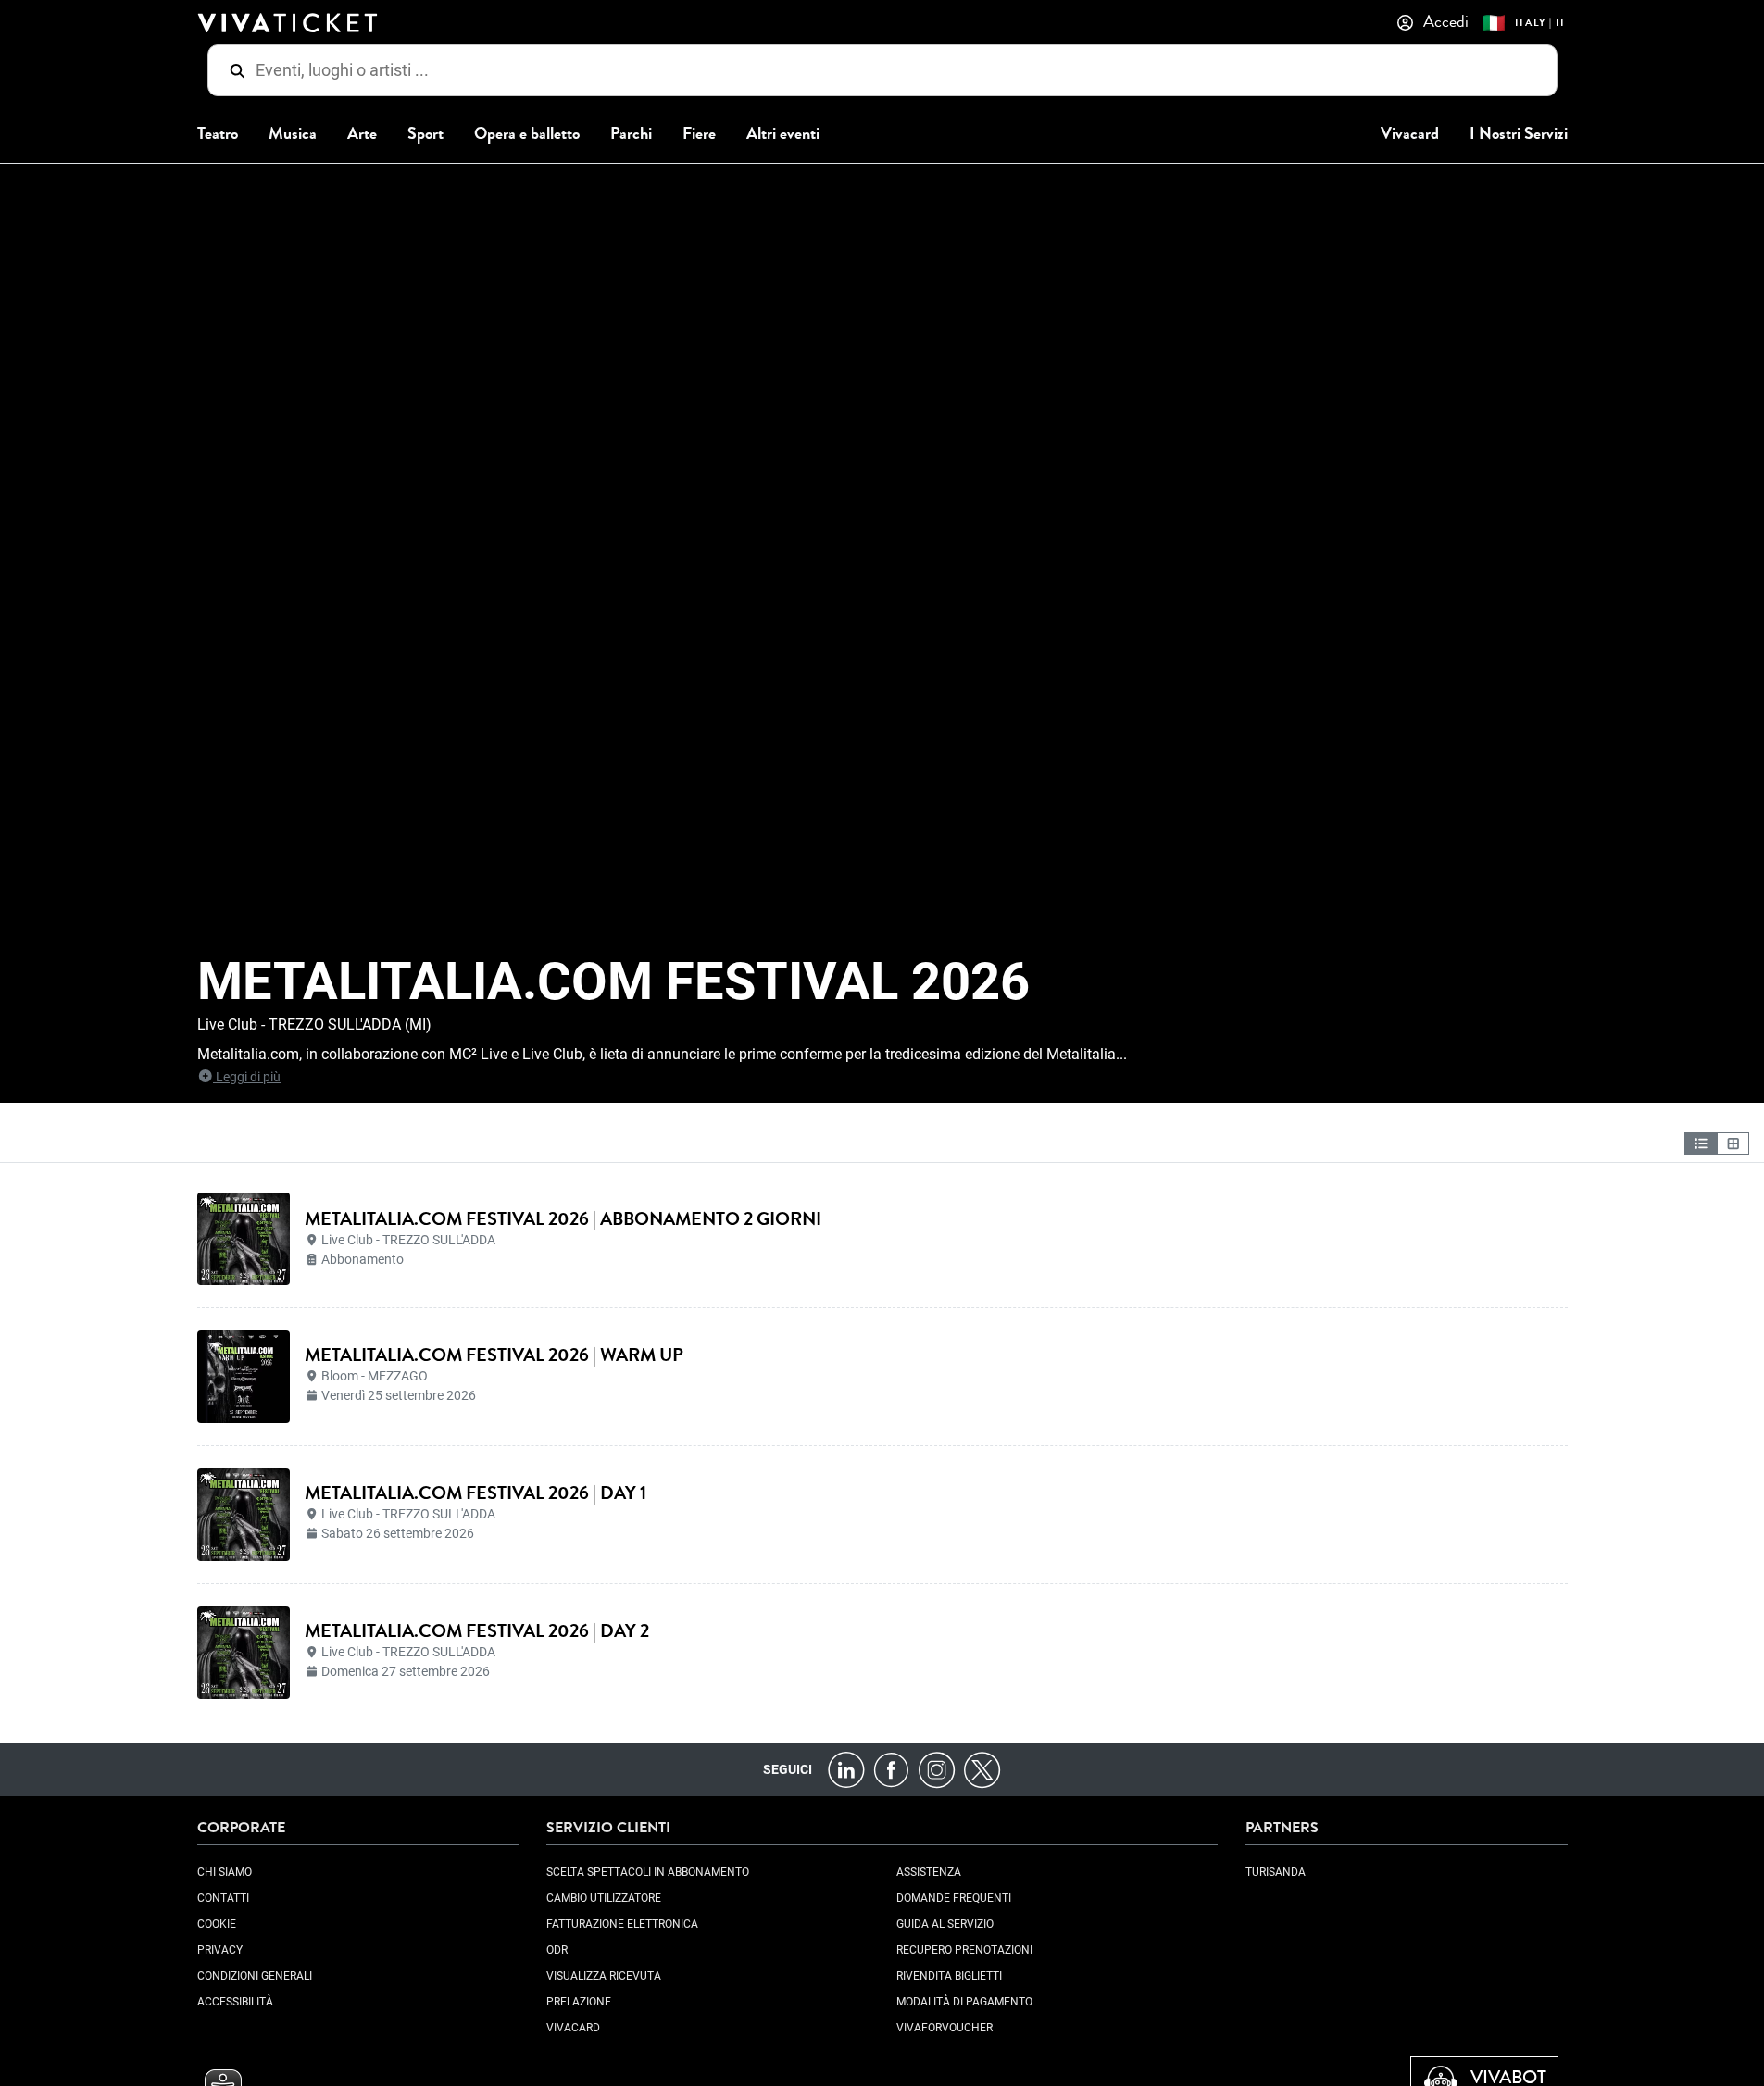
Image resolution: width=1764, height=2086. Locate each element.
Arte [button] (362, 134)
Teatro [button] (218, 134)
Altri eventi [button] (783, 134)
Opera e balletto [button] (527, 134)
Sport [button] (425, 134)
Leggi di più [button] (247, 1077)
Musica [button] (293, 134)
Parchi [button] (631, 134)
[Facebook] (891, 1769)
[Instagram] (937, 1769)
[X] (982, 1769)
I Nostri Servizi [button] (1519, 134)
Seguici (788, 1769)
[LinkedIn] (846, 1769)
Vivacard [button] (1410, 134)
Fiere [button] (699, 134)
